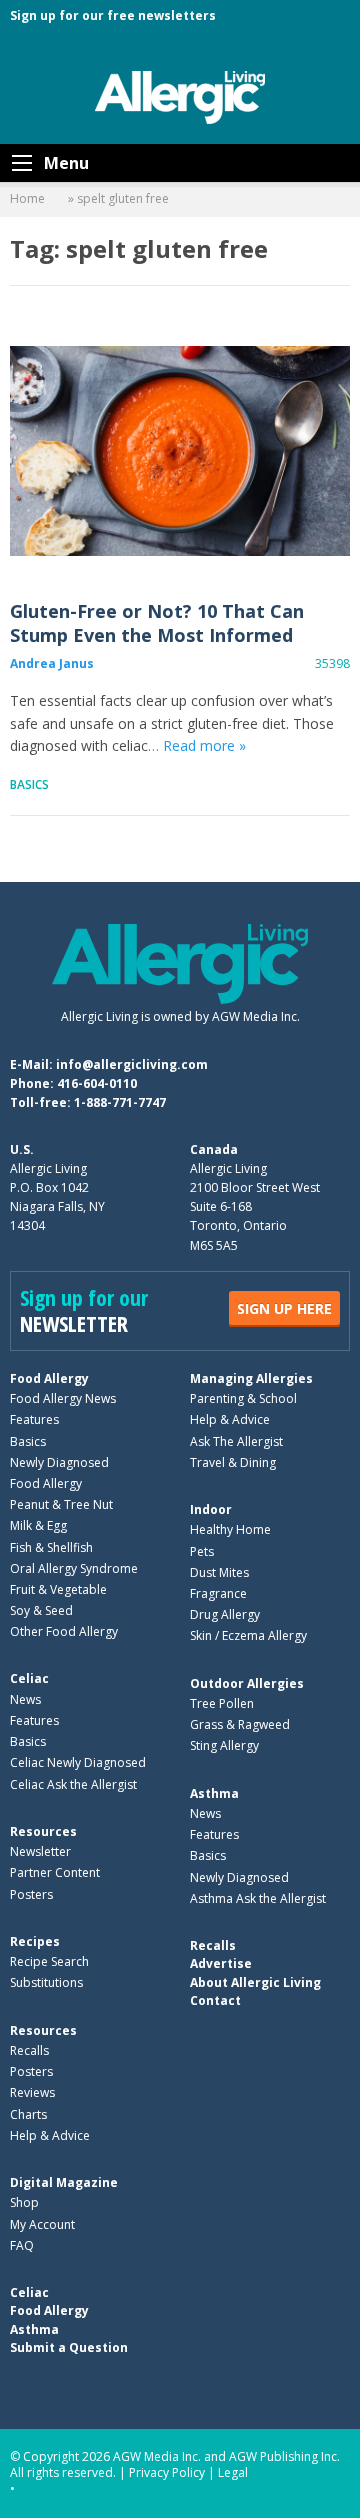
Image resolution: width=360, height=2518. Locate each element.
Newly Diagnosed (59, 1462)
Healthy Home (230, 1529)
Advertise (221, 1963)
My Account (42, 2224)
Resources (43, 1831)
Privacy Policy (167, 2472)
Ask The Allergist (236, 1441)
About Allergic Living (255, 1982)
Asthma (214, 1793)
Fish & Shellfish (51, 1547)
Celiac (29, 1678)
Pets (202, 1551)
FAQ (22, 2245)
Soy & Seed (41, 1610)
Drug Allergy (225, 1614)
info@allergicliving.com (132, 1064)
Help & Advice (230, 1419)
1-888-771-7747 (120, 1102)
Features (34, 1419)
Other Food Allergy (64, 1631)
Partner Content (55, 1872)
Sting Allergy (224, 1745)
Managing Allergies (251, 1378)
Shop (24, 2202)
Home (27, 198)
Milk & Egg (38, 1525)
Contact (215, 2000)
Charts (28, 2114)
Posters (31, 1894)
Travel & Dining (233, 1462)
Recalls (29, 2050)
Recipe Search (49, 1961)
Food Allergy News (63, 1398)
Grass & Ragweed (240, 1724)
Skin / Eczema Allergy (248, 1635)
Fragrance (218, 1593)
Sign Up (284, 1308)
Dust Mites (219, 1572)
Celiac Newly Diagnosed (78, 1762)
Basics (29, 784)
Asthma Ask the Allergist (258, 1898)
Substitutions (46, 1982)
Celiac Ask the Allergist (73, 1784)
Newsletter (40, 1851)
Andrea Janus (52, 663)
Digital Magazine (64, 2182)
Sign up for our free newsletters (113, 15)
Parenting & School (243, 1398)
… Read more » (197, 745)
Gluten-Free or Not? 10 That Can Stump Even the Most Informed (180, 450)
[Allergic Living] (180, 96)
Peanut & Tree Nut (61, 1504)
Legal (233, 2472)
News (25, 1699)
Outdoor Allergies (247, 1683)
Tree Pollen (222, 1703)
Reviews (32, 2092)
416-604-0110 (97, 1083)
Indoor (211, 1509)
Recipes (35, 1941)
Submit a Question (69, 2347)
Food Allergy (49, 1378)
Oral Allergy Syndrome (74, 1568)
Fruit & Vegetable (58, 1589)
